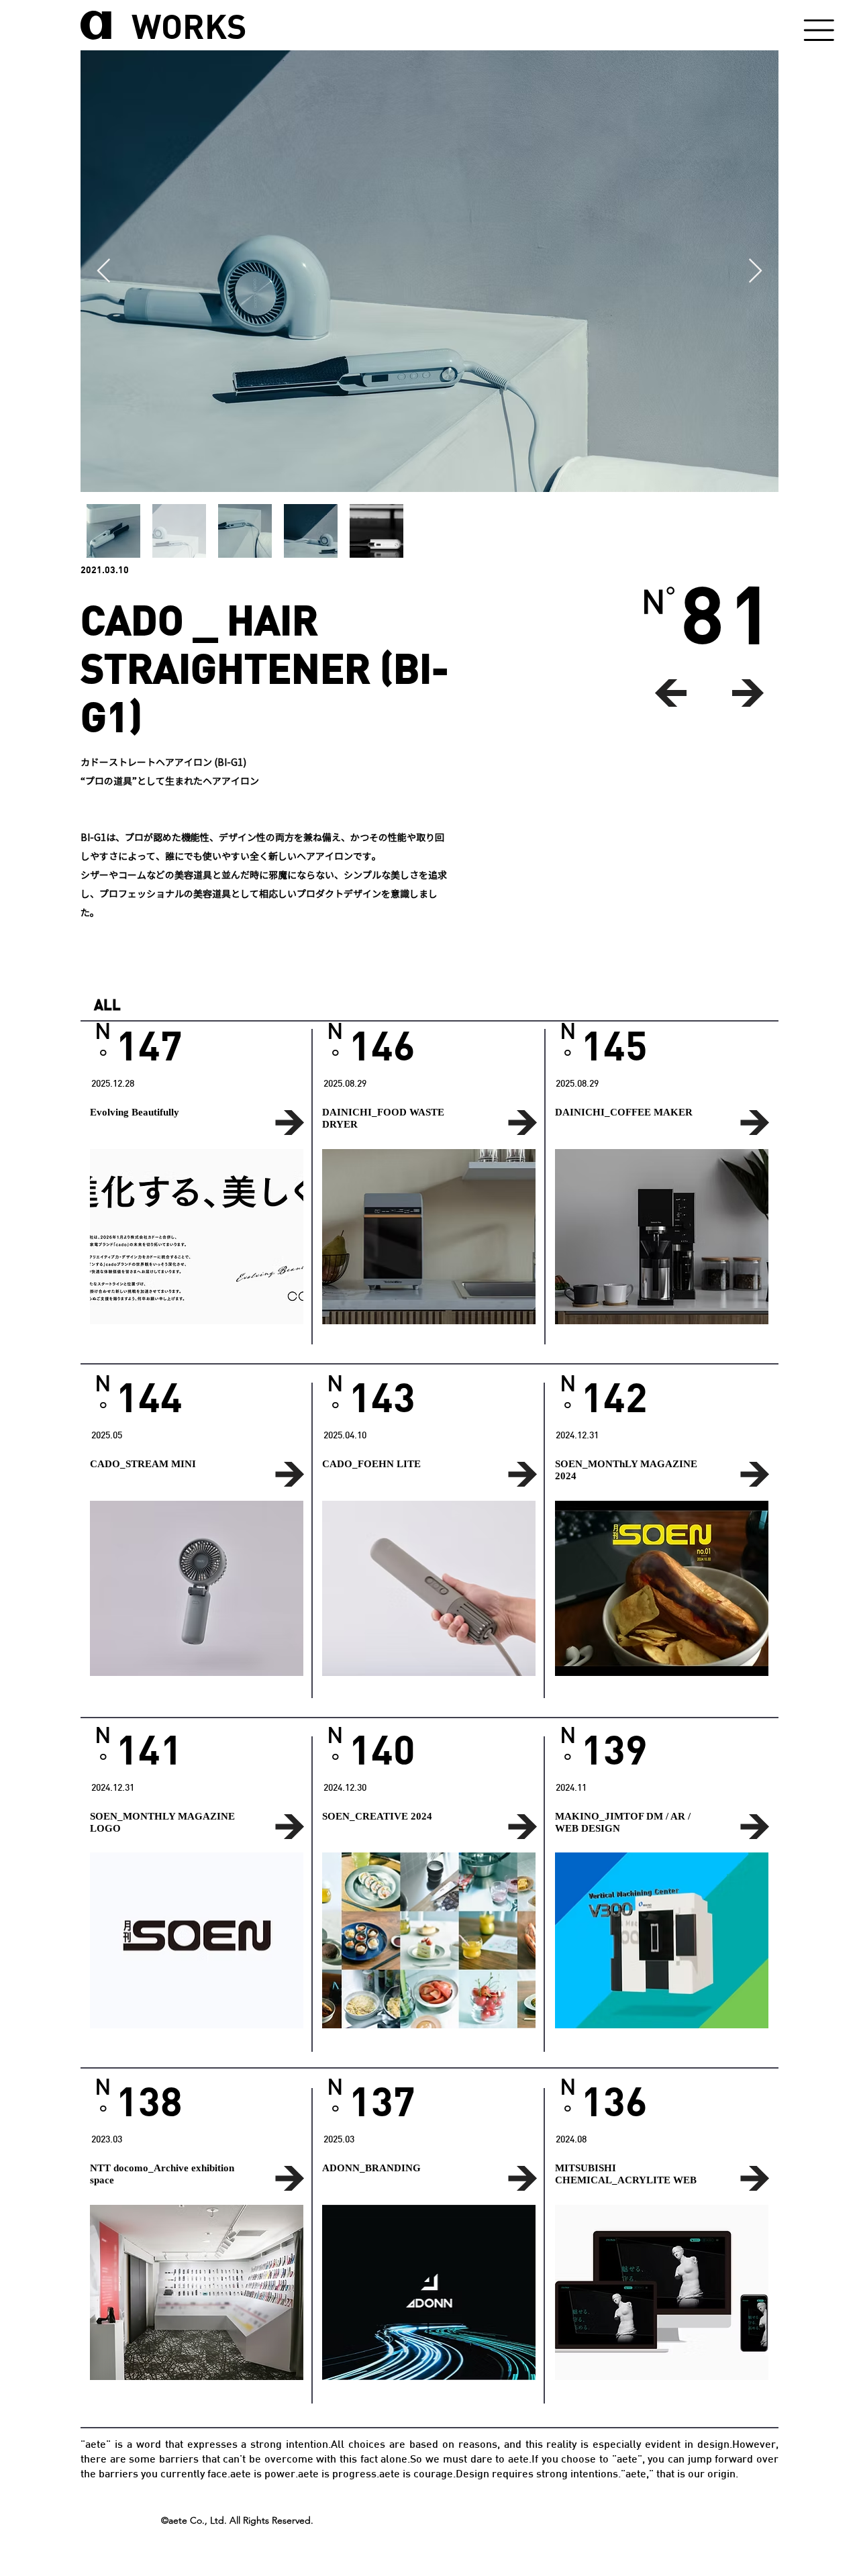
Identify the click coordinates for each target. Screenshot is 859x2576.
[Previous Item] (104, 271)
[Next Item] (755, 271)
